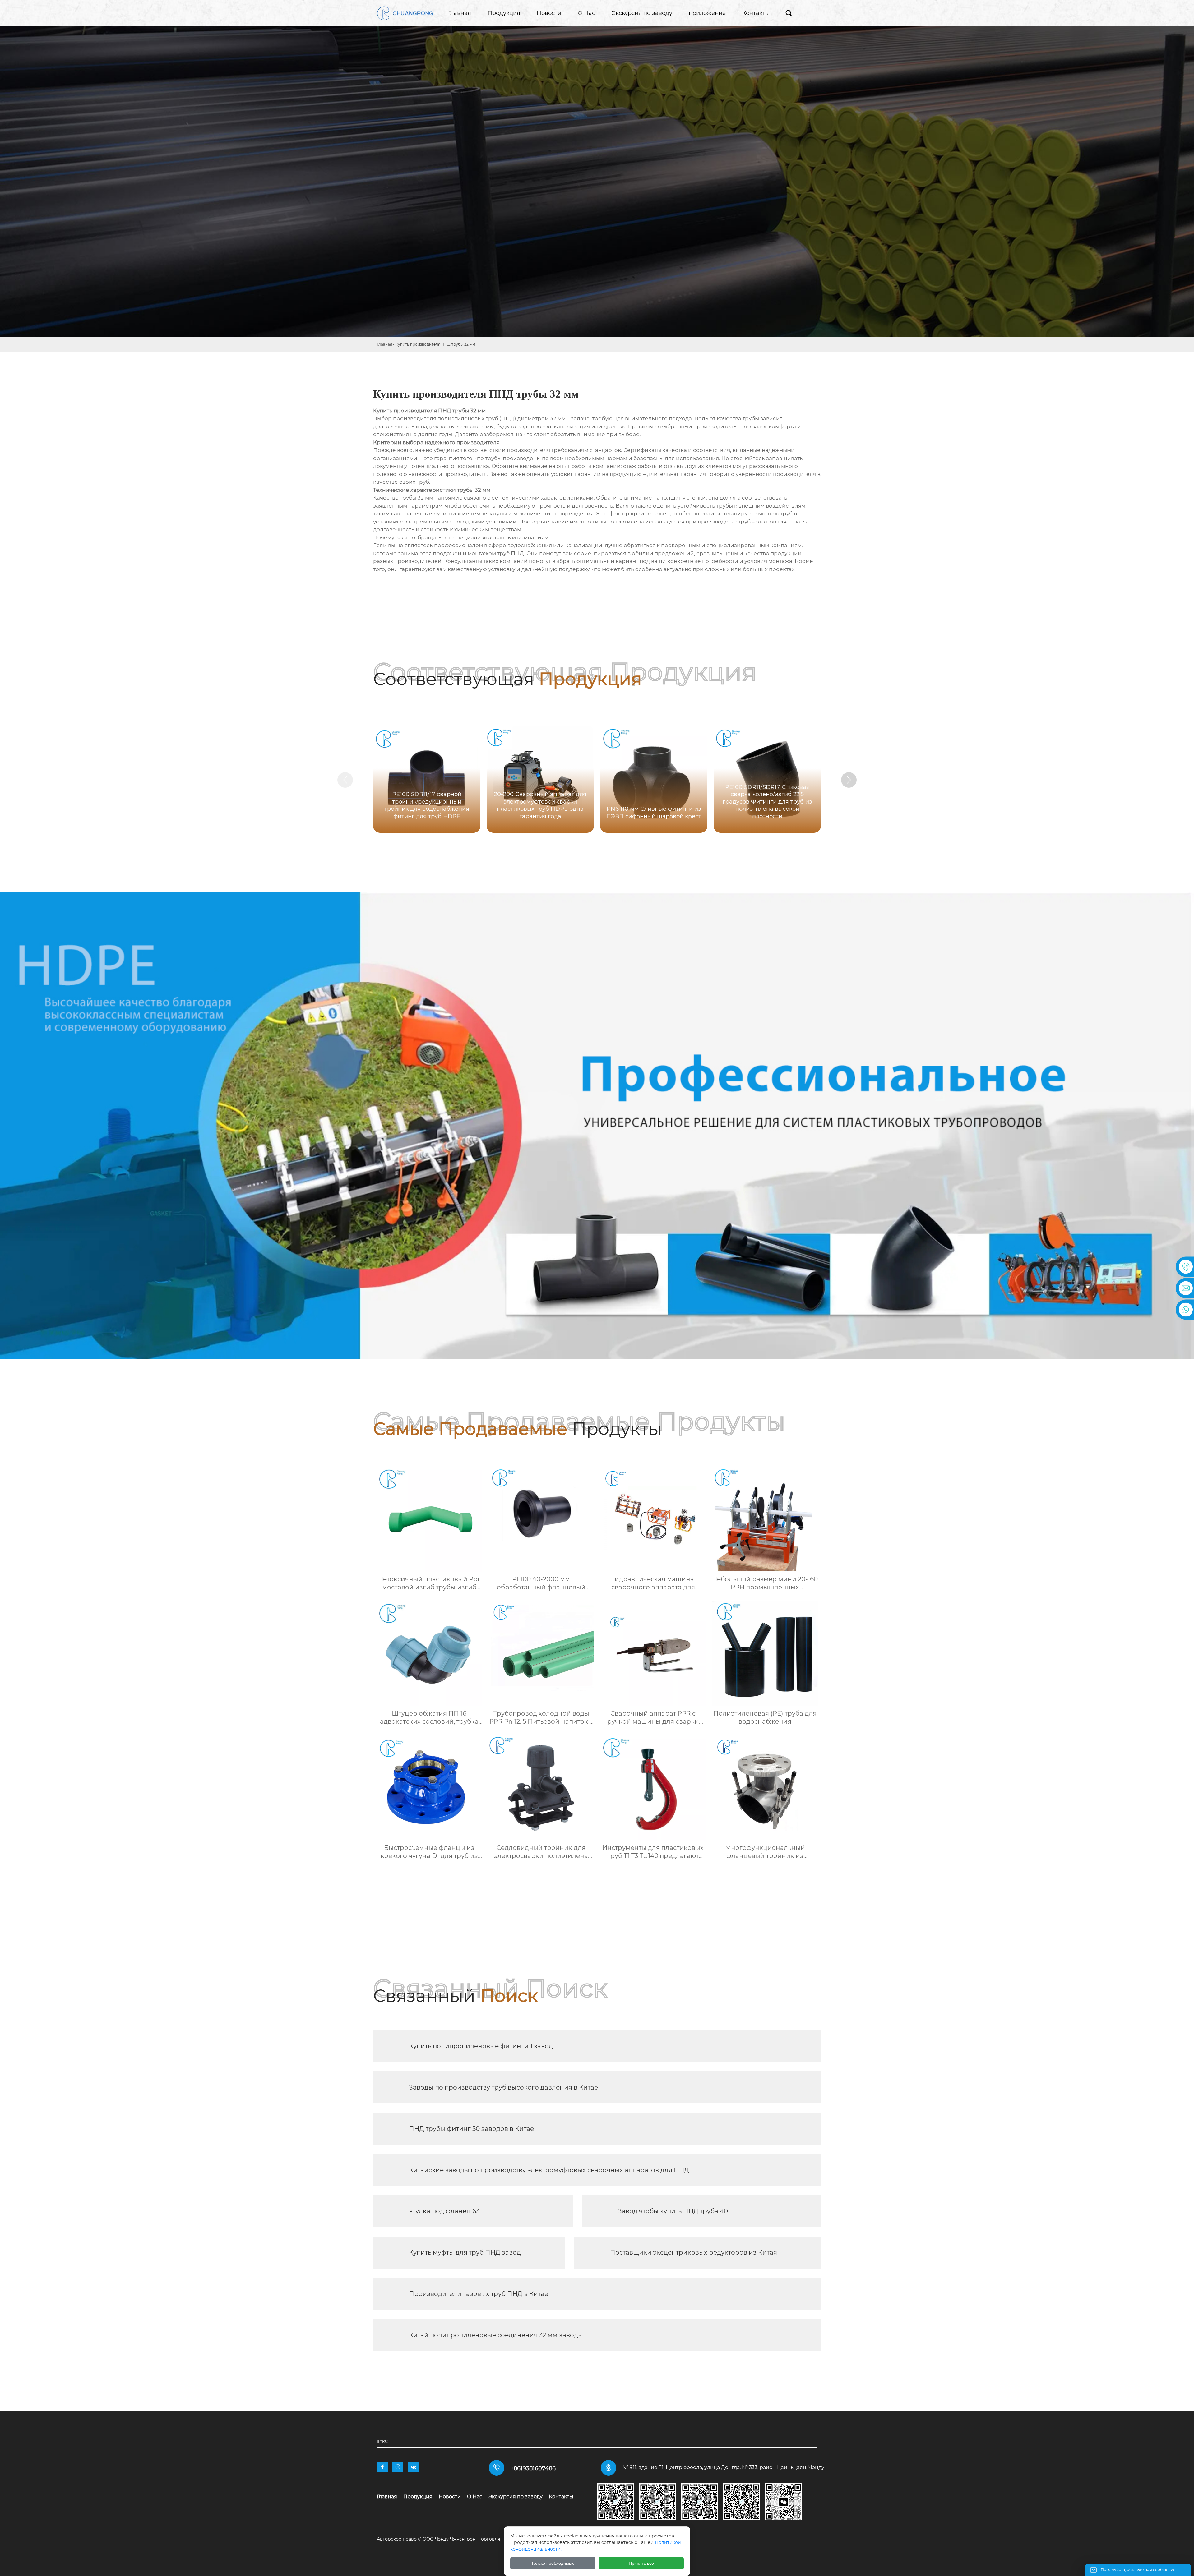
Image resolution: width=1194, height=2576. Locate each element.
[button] (849, 780)
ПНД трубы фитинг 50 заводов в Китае (471, 2129)
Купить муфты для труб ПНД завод (465, 2252)
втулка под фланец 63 (444, 2211)
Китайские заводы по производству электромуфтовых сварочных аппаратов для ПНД (549, 2170)
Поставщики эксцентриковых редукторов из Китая (694, 2252)
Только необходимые (553, 2563)
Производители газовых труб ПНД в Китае (479, 2294)
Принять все (641, 2563)
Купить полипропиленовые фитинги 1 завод (481, 2046)
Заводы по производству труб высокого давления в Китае (503, 2087)
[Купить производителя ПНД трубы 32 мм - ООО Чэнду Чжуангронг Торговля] (405, 13)
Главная (384, 344)
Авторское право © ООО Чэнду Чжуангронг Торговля (438, 2539)
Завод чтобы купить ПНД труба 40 (673, 2211)
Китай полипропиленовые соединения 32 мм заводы (496, 2335)
